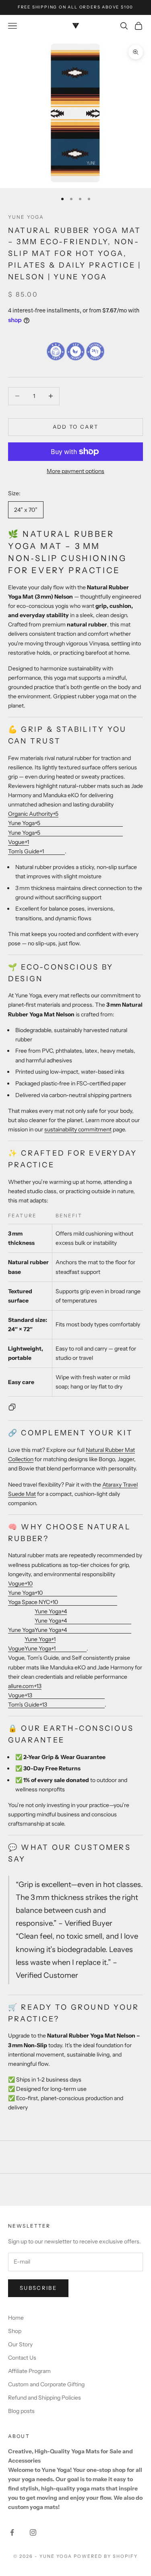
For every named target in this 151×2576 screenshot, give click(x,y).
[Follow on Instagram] (33, 2532)
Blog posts (21, 2411)
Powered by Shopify (106, 2556)
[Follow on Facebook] (12, 2532)
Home (16, 2318)
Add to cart (76, 427)
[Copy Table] (12, 1407)
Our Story (20, 2344)
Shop (15, 2331)
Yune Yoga (26, 217)
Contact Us (22, 2358)
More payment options (75, 471)
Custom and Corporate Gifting (46, 2384)
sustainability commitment (78, 1129)
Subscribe (38, 2288)
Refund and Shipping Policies (44, 2398)
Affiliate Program (29, 2371)
